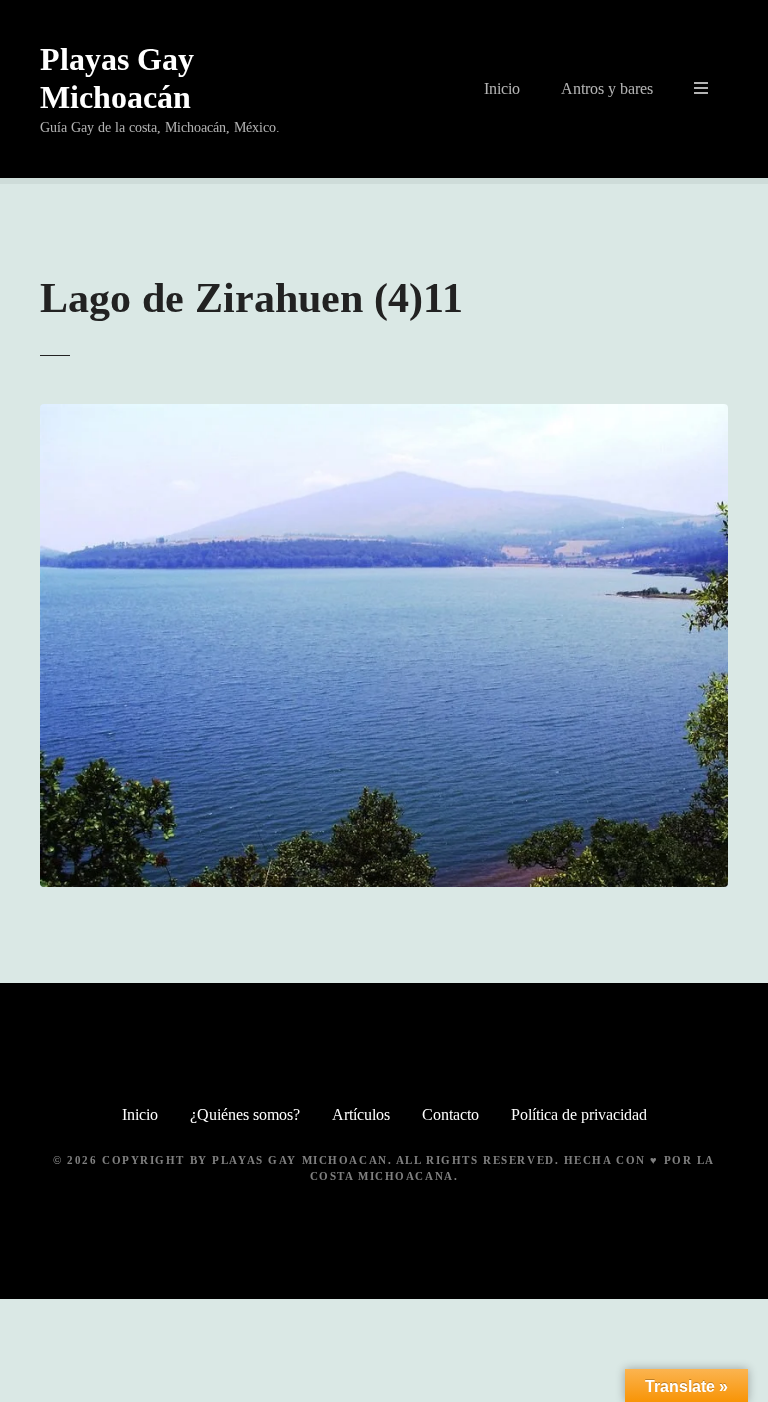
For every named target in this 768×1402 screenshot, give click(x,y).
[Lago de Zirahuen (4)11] (384, 415)
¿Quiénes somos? (245, 1114)
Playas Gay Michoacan (299, 1160)
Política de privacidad (579, 1114)
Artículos (361, 1114)
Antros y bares (607, 88)
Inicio (502, 88)
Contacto (450, 1114)
